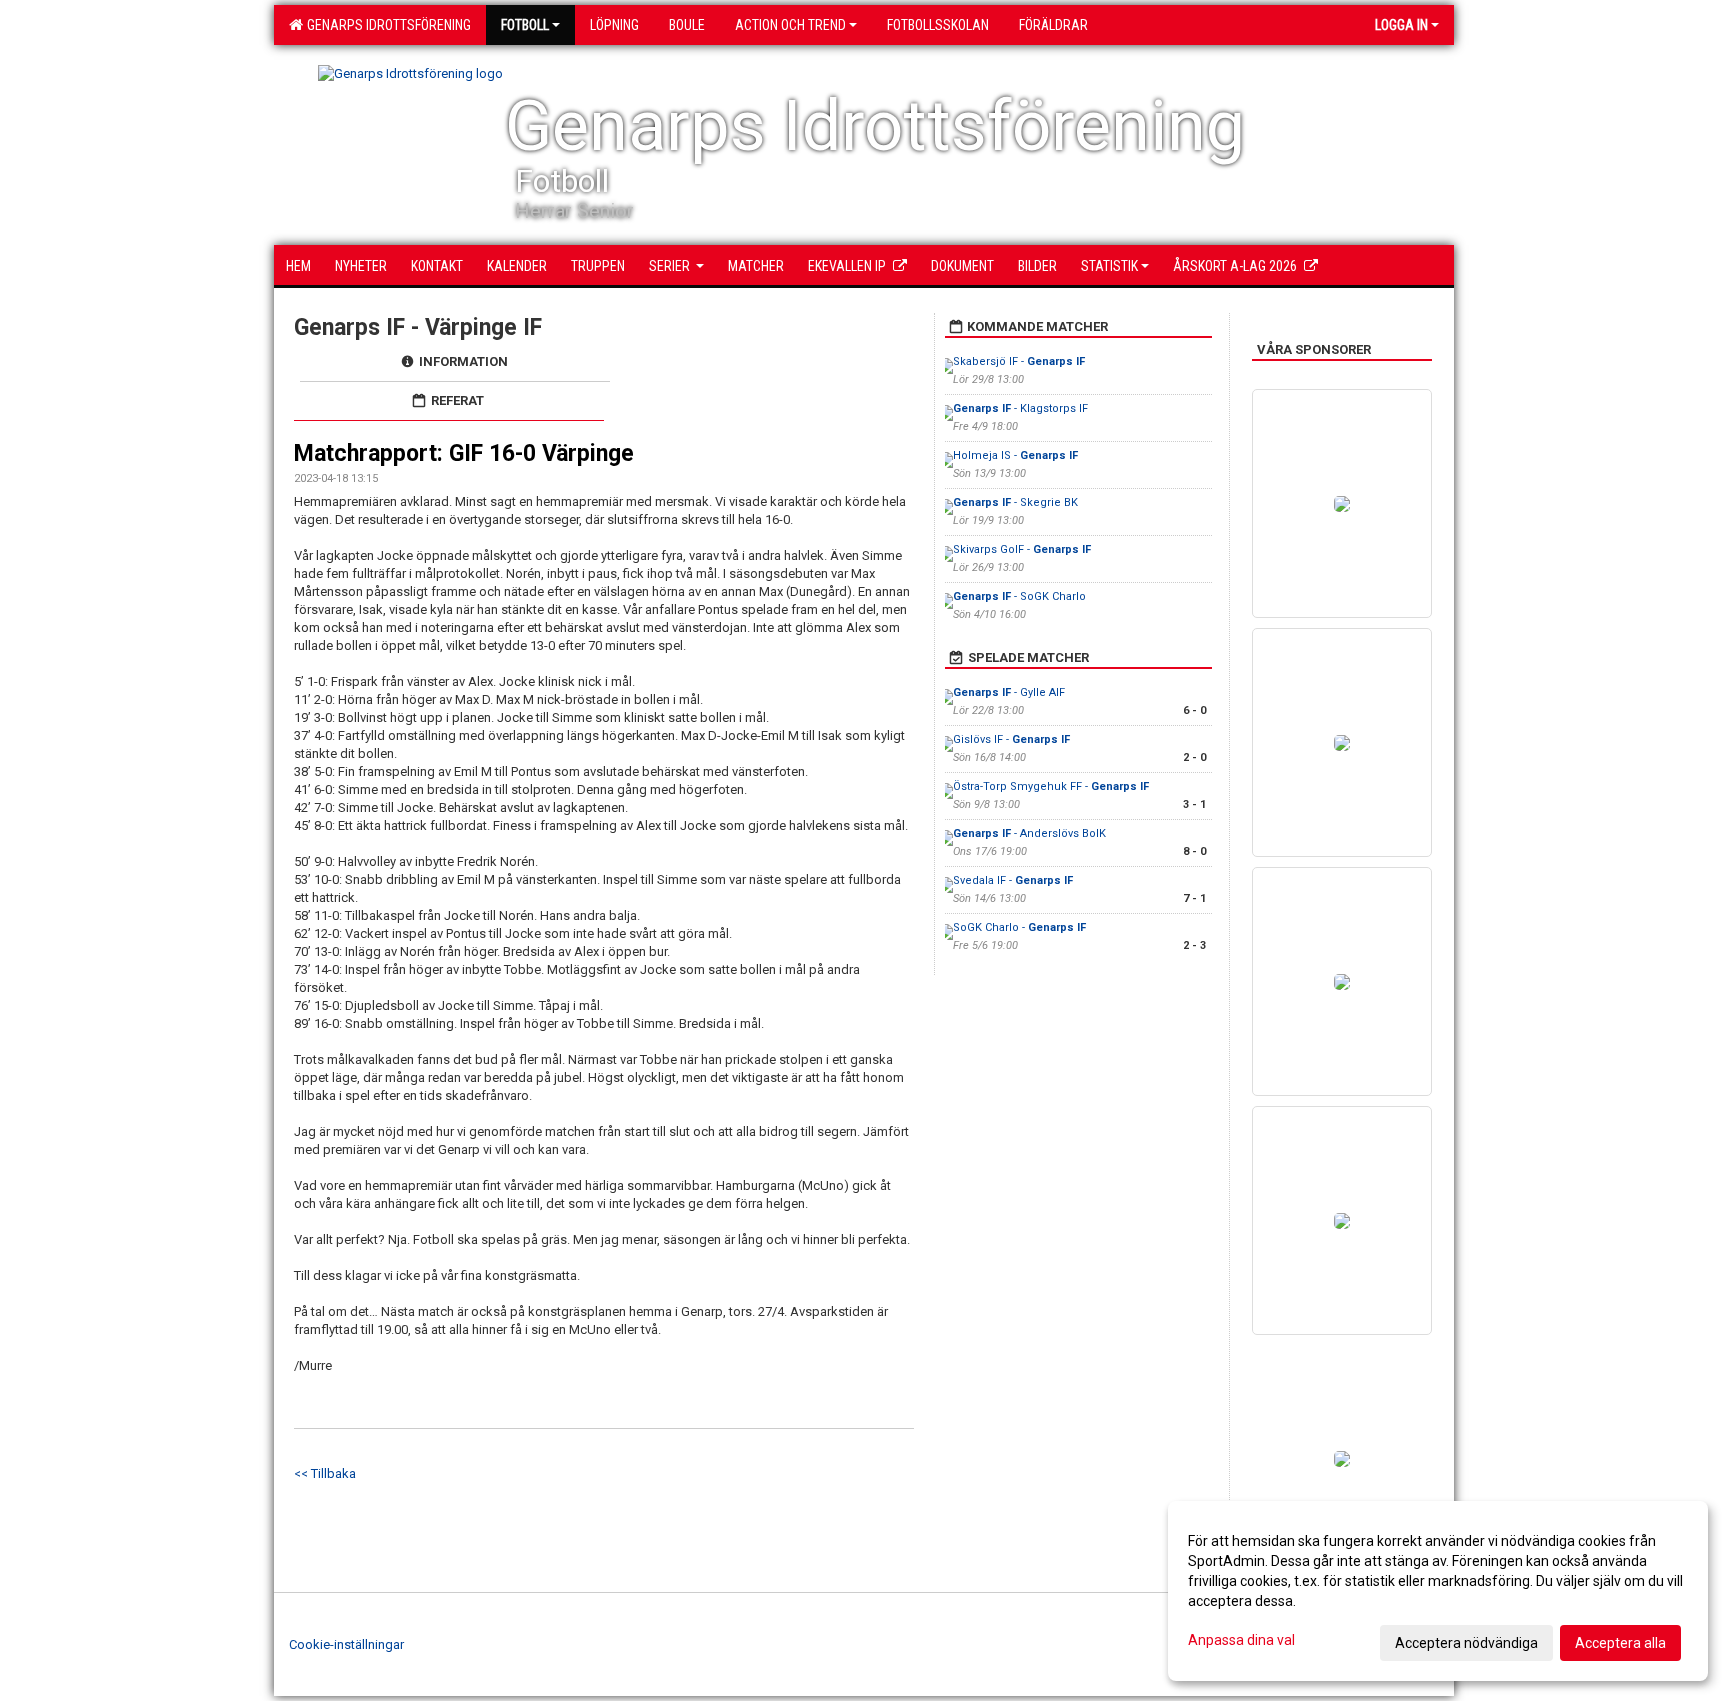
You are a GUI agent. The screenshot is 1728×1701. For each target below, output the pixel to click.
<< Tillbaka (325, 1473)
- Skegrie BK (1015, 502)
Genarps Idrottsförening (386, 25)
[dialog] (1438, 1591)
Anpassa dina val (1241, 1640)
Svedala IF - (1013, 880)
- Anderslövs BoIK (1029, 833)
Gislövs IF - (1011, 739)
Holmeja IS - (1015, 455)
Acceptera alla (1620, 1643)
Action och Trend (790, 25)
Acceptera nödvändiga (1466, 1643)
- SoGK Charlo (1019, 596)
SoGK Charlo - (1019, 927)
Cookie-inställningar (346, 1644)
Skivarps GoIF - (1022, 549)
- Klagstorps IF (1020, 408)
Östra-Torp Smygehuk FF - (1051, 786)
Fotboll (525, 25)
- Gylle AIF (1009, 692)
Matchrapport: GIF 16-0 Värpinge (464, 453)
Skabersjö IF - (1019, 361)
